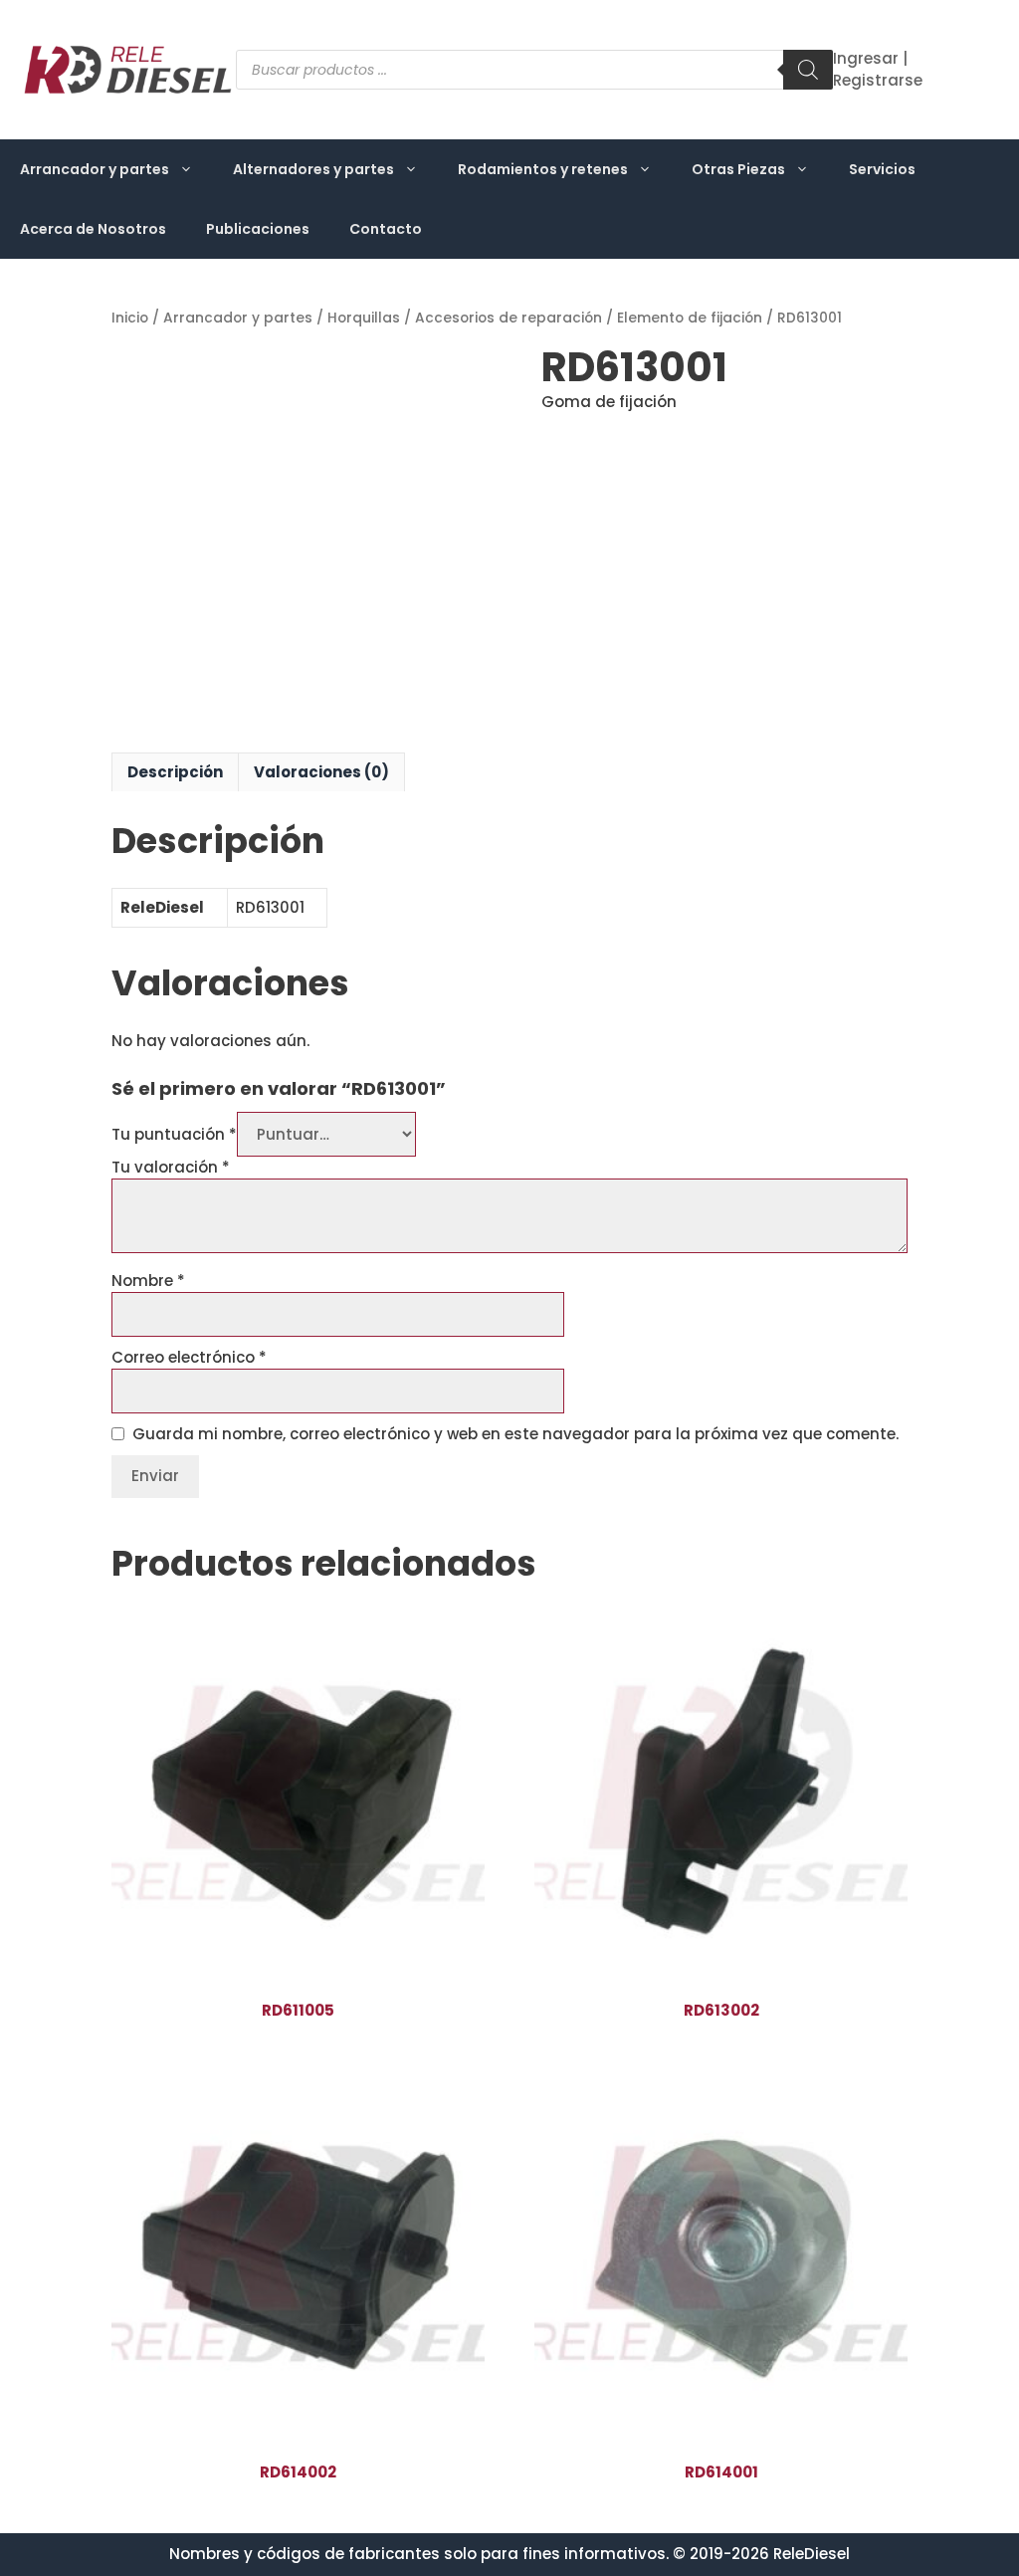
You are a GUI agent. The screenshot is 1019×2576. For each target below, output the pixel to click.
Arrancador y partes (95, 169)
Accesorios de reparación (509, 318)
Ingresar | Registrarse (878, 70)
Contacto (386, 229)
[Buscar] (808, 70)
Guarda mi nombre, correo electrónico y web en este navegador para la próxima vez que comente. (515, 1434)
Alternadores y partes (313, 169)
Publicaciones (258, 229)
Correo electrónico (189, 1357)
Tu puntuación (174, 1134)
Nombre (148, 1281)
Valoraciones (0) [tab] (321, 772)
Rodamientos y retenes (543, 169)
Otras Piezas (738, 169)
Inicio (130, 318)
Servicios (882, 169)
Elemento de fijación (690, 318)
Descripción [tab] (175, 772)
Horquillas (364, 318)
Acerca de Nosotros (93, 229)
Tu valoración (171, 1167)
